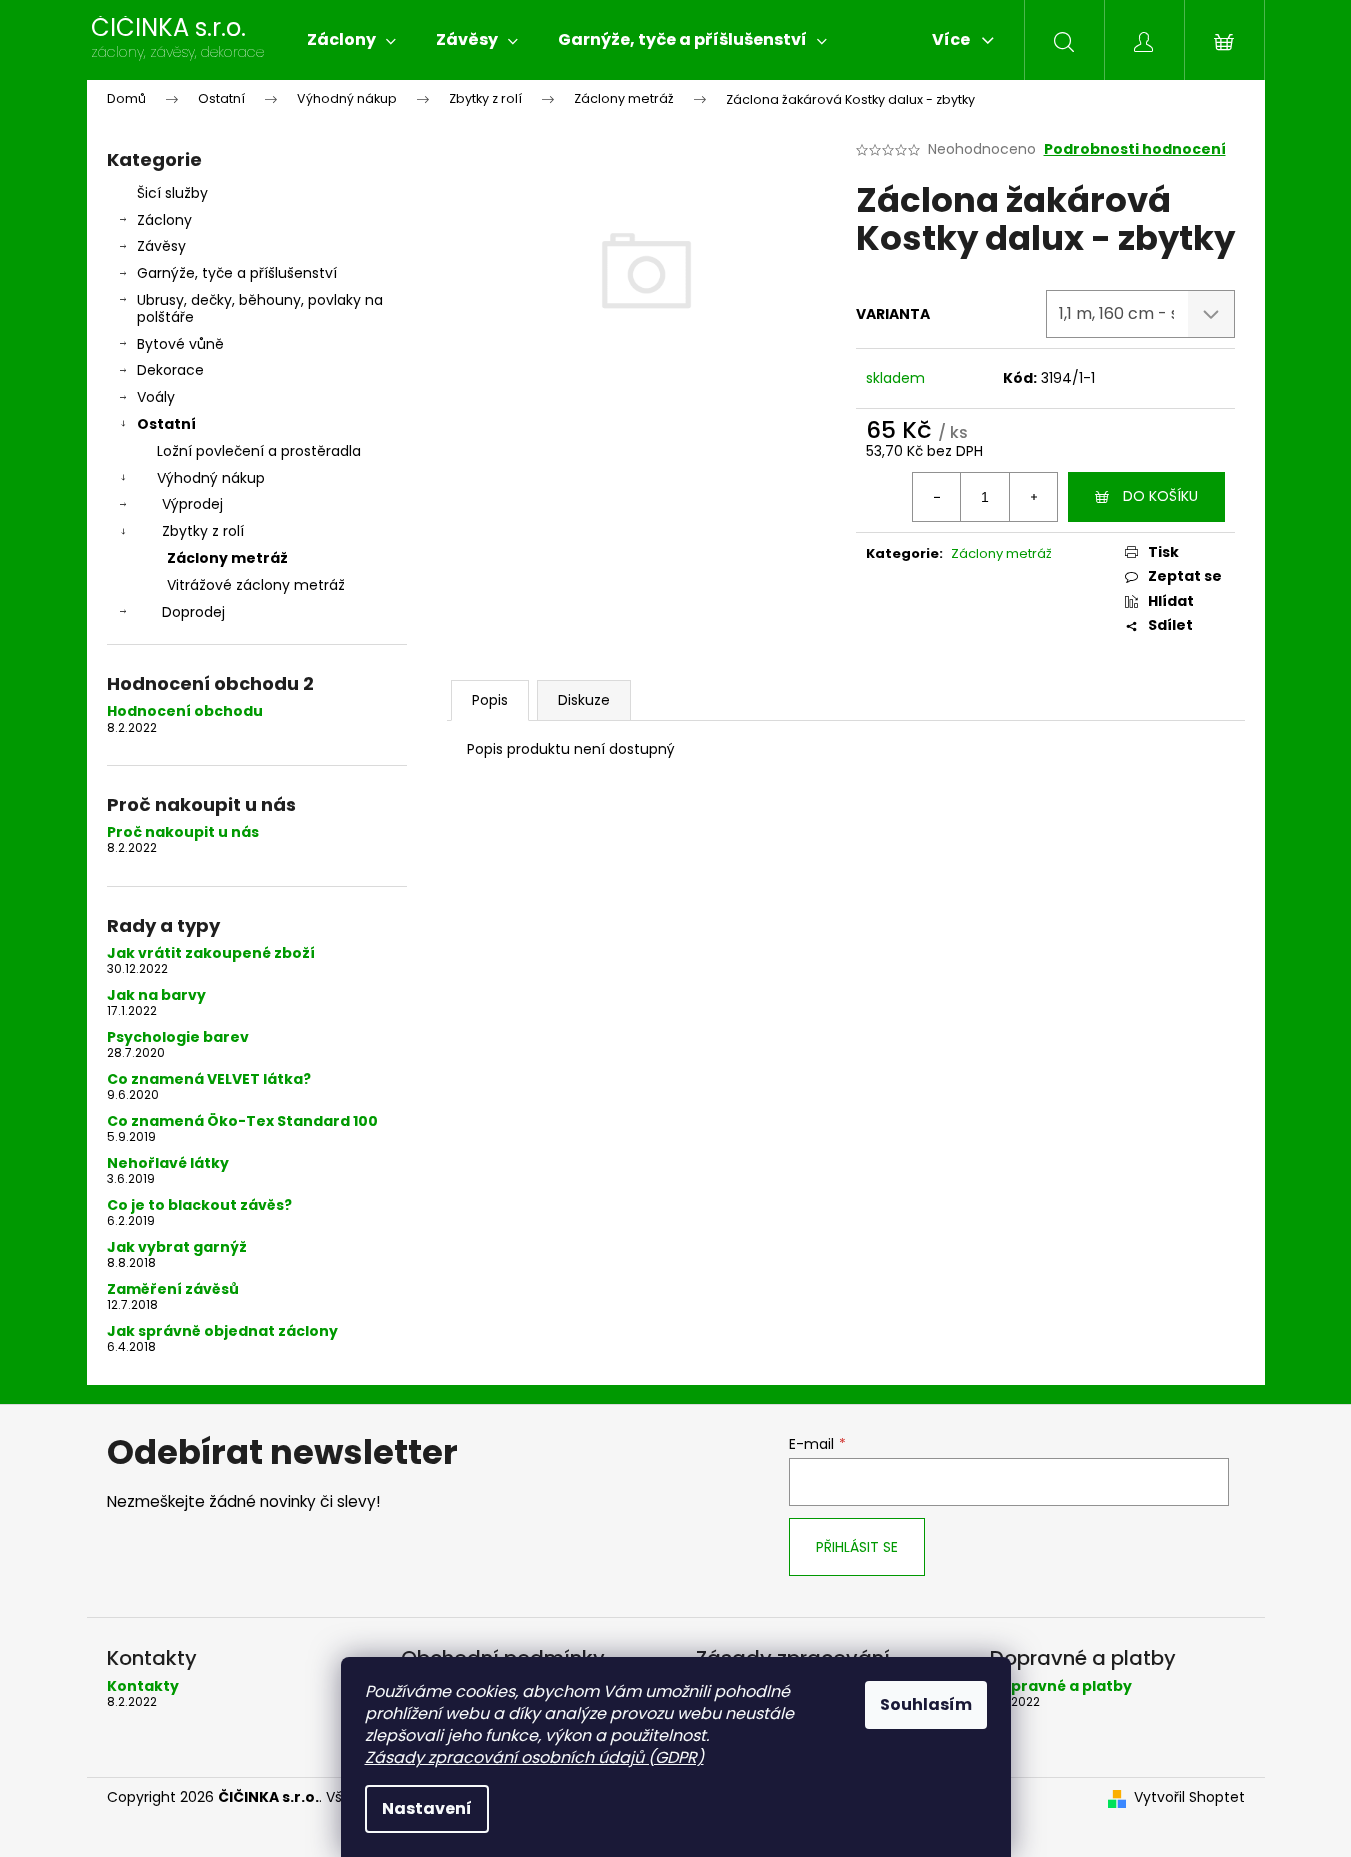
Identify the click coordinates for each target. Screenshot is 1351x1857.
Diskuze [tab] (584, 700)
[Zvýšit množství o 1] (1033, 497)
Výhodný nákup (211, 478)
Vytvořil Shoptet (1189, 1797)
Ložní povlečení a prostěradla (259, 451)
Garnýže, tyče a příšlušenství (237, 273)
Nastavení (427, 1808)
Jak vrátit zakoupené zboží (211, 953)
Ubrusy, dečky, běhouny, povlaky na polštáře (260, 308)
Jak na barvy (156, 995)
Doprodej (193, 612)
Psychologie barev (178, 1037)
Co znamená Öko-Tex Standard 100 (242, 1121)
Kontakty (143, 1686)
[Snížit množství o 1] (937, 497)
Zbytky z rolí (203, 531)
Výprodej (192, 504)
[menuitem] (351, 40)
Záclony (164, 220)
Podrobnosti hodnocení (1135, 149)
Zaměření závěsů (173, 1289)
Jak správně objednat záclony (222, 1331)
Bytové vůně (180, 344)
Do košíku (1160, 496)
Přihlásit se (857, 1547)
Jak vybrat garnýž (177, 1247)
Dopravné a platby (1061, 1686)
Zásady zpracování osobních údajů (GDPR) (534, 1757)
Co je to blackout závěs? (199, 1205)
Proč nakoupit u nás (183, 832)
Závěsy (161, 246)
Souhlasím (926, 1704)
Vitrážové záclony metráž (256, 585)
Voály (156, 397)
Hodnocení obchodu (185, 711)
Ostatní (166, 424)
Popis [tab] (490, 700)
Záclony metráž (227, 558)
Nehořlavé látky (168, 1163)
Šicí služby (172, 193)
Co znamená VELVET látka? (209, 1079)
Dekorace (170, 370)
